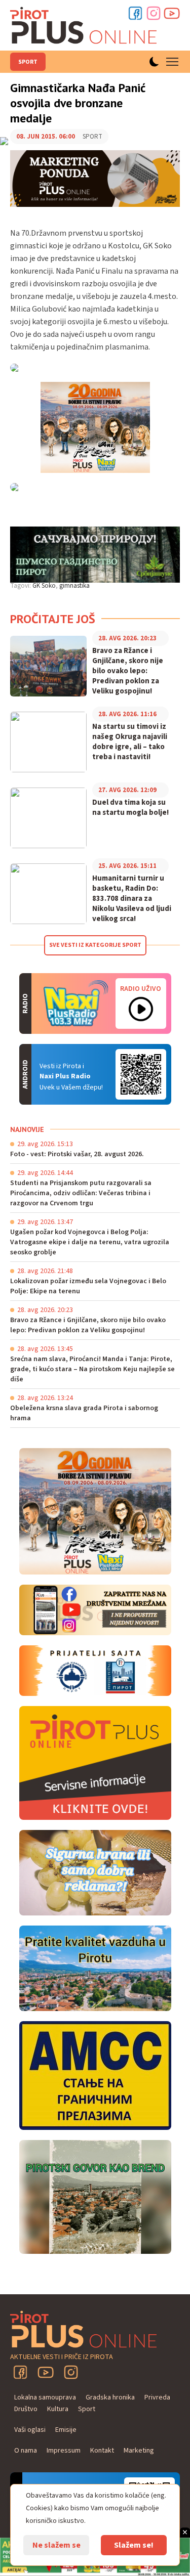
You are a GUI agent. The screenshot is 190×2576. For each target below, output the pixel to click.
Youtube (172, 13)
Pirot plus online (84, 25)
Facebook (135, 13)
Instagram (154, 13)
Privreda (157, 2397)
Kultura (58, 2409)
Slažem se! (134, 2545)
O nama (26, 2451)
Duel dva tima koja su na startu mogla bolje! (130, 808)
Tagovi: (21, 586)
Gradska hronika (110, 2397)
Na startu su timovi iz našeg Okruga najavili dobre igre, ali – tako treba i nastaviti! (130, 742)
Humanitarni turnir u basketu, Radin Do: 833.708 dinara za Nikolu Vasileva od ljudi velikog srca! (132, 899)
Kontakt (102, 2451)
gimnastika (74, 586)
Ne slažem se (56, 2545)
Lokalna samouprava (45, 2397)
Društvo (26, 2409)
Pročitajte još (53, 619)
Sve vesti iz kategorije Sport (95, 945)
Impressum (64, 2451)
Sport (28, 62)
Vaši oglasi (30, 2430)
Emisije (66, 2430)
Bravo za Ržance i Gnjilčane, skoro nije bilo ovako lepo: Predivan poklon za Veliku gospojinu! (128, 671)
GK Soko (44, 586)
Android (141, 1074)
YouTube (46, 2372)
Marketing (139, 2451)
